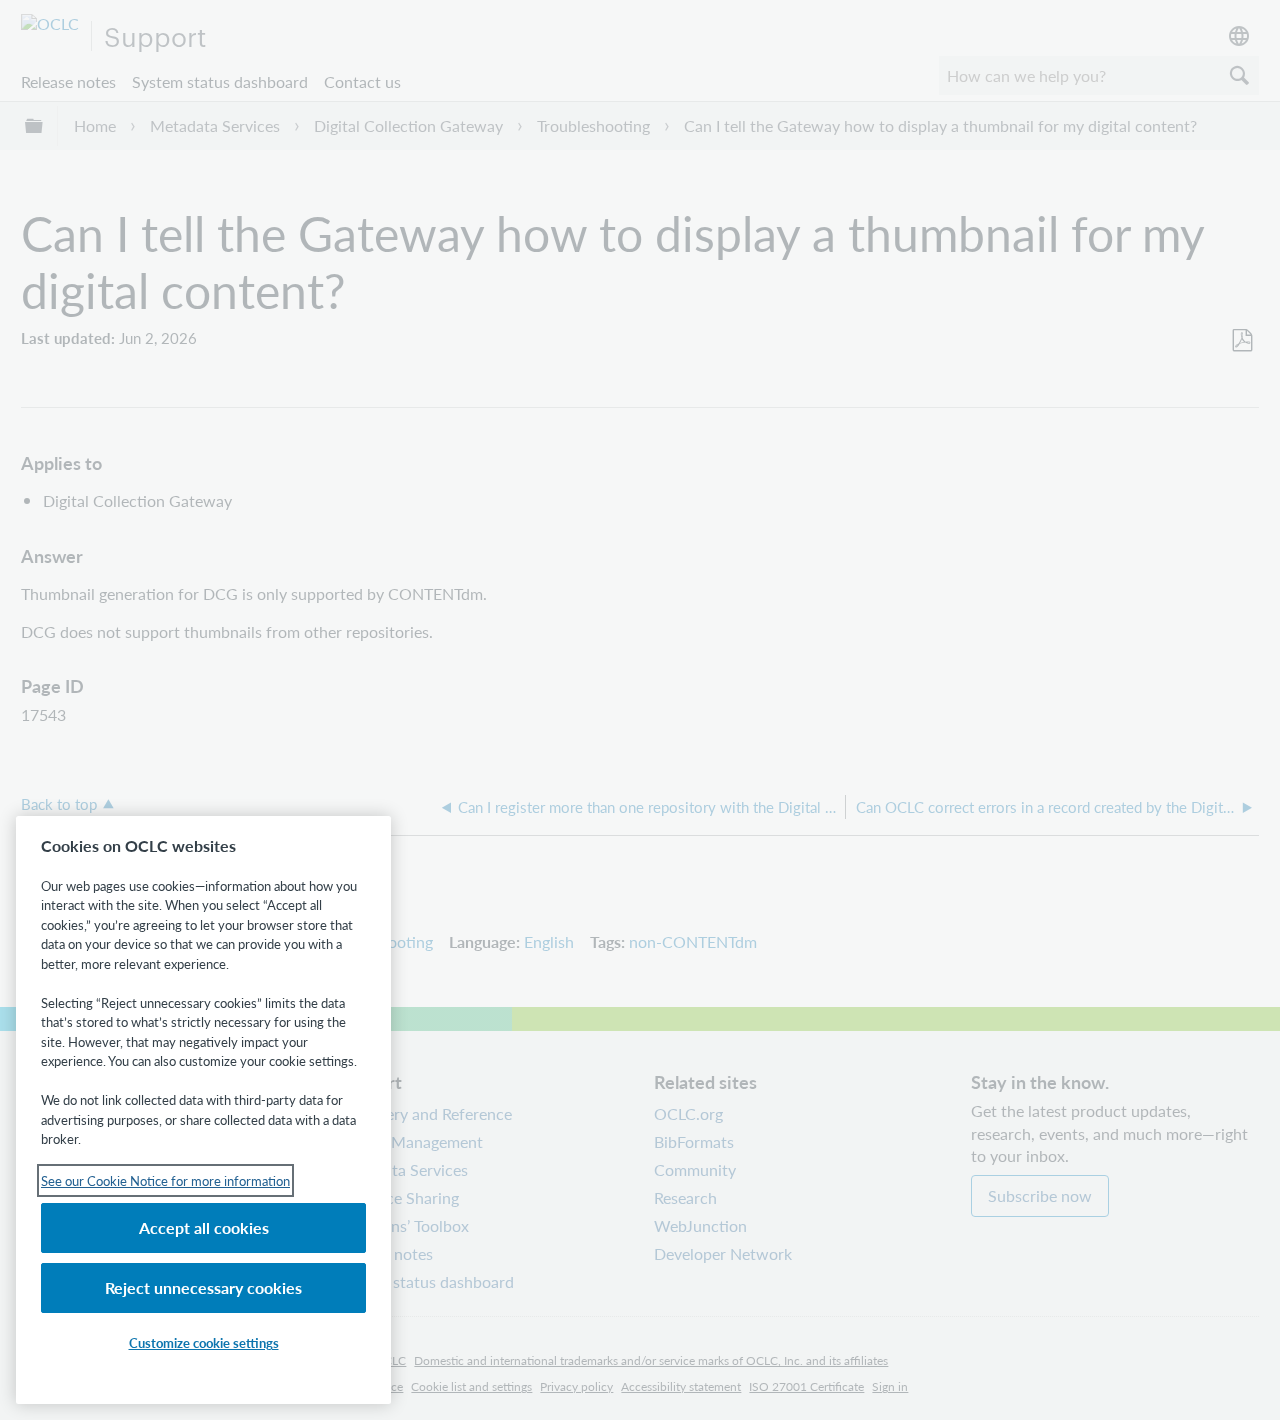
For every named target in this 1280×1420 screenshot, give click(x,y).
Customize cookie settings (204, 1342)
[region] (203, 1110)
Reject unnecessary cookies (203, 1287)
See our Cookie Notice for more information (165, 1180)
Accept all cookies (204, 1227)
